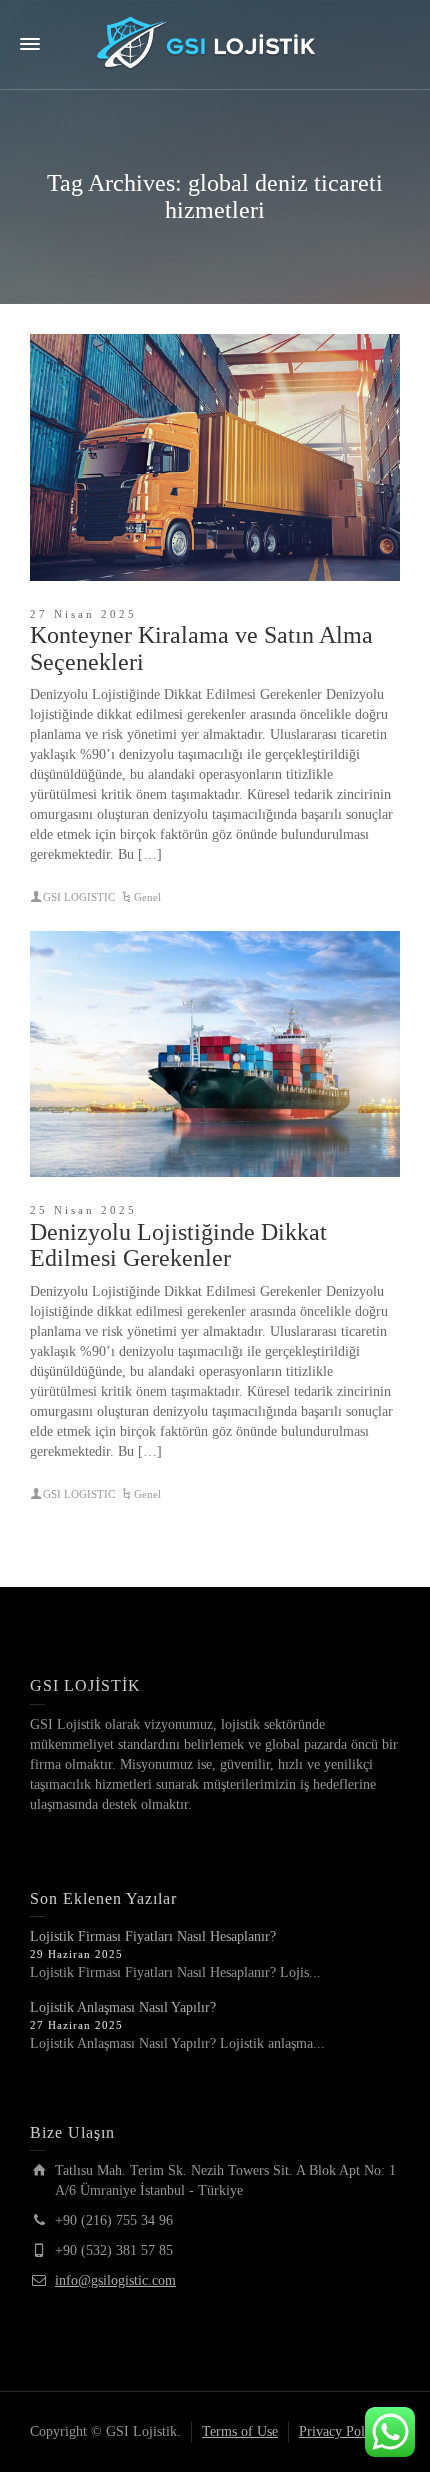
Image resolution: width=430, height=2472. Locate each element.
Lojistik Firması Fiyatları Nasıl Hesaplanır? (153, 1936)
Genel (147, 897)
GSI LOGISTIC (79, 897)
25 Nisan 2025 (83, 1210)
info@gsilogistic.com (115, 2280)
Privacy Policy (340, 2431)
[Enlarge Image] (215, 457)
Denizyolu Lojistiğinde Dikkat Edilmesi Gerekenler (178, 1245)
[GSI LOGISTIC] (215, 43)
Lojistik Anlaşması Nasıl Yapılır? (123, 2007)
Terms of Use (240, 2431)
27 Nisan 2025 (83, 614)
